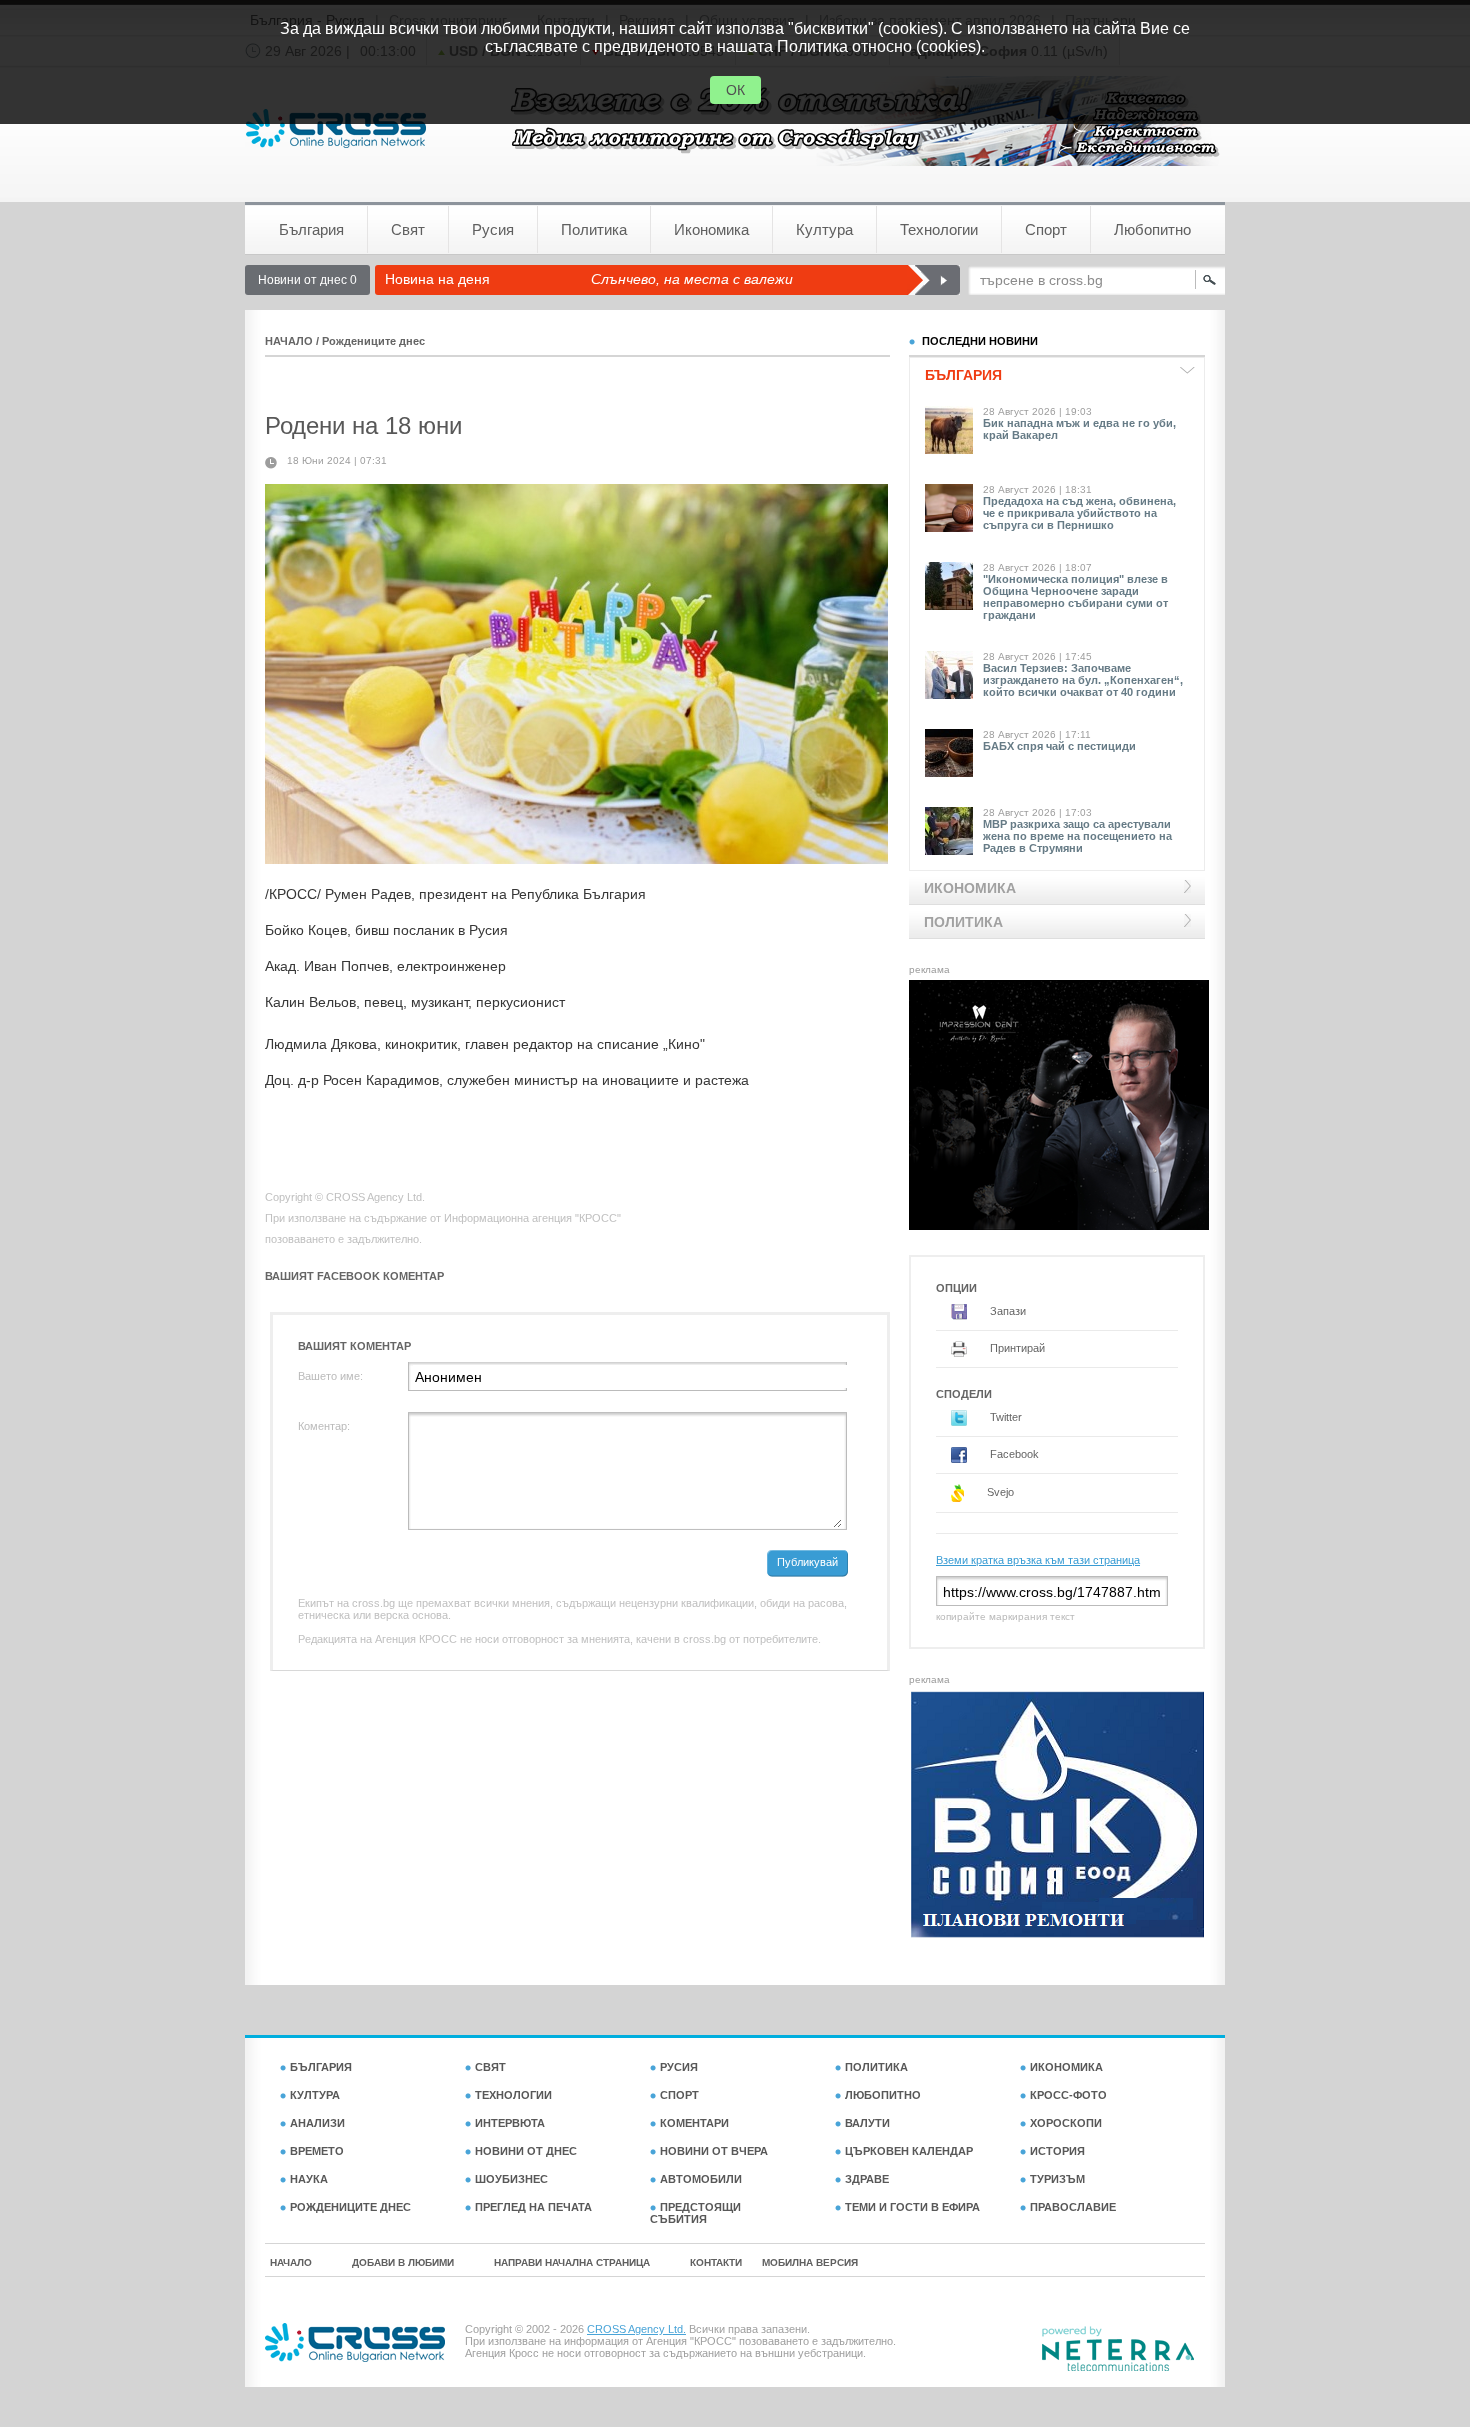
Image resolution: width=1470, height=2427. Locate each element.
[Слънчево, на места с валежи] (933, 280)
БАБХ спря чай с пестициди (1059, 746)
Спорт (1046, 229)
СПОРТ (679, 2095)
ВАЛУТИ (867, 2123)
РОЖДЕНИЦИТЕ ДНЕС (350, 2207)
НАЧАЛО (289, 341)
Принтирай (1016, 1348)
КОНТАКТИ (716, 2262)
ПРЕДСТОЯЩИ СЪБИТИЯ (695, 2213)
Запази (1006, 1311)
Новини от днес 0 (307, 280)
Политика (594, 229)
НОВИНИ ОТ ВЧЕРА (714, 2151)
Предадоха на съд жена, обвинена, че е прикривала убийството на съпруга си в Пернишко (1079, 513)
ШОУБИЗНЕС (511, 2179)
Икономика (711, 229)
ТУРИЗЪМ (1057, 2179)
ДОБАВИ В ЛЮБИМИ (403, 2262)
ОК (735, 90)
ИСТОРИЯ (1057, 2151)
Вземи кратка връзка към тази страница (1038, 1560)
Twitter (1004, 1417)
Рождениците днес (373, 341)
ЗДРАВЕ (867, 2179)
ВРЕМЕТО (317, 2151)
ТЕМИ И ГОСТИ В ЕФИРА (912, 2207)
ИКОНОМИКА (1066, 2067)
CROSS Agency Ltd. (636, 2329)
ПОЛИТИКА (876, 2067)
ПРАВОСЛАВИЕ (1073, 2207)
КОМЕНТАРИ (694, 2123)
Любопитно (1152, 229)
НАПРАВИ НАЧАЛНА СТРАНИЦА (572, 2262)
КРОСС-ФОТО (1068, 2095)
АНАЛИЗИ (317, 2123)
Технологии (939, 229)
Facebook (1013, 1454)
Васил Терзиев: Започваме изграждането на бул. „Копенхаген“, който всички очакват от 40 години (1083, 680)
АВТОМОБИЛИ (701, 2179)
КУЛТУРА (315, 2095)
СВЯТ (490, 2067)
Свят (408, 229)
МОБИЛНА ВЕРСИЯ (810, 2262)
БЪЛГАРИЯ (321, 2067)
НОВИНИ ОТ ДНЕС (526, 2151)
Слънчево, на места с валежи (692, 279)
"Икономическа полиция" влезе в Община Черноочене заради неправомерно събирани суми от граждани (1075, 597)
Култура (824, 229)
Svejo (999, 1492)
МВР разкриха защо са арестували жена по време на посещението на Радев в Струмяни (1077, 836)
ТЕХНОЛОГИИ (513, 2095)
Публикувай (807, 1562)
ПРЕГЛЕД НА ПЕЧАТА (533, 2207)
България (311, 229)
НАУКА (309, 2179)
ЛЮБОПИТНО (883, 2095)
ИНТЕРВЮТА (510, 2123)
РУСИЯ (679, 2067)
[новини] (336, 128)
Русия (493, 229)
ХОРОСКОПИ (1066, 2123)
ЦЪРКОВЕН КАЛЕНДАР (909, 2151)
